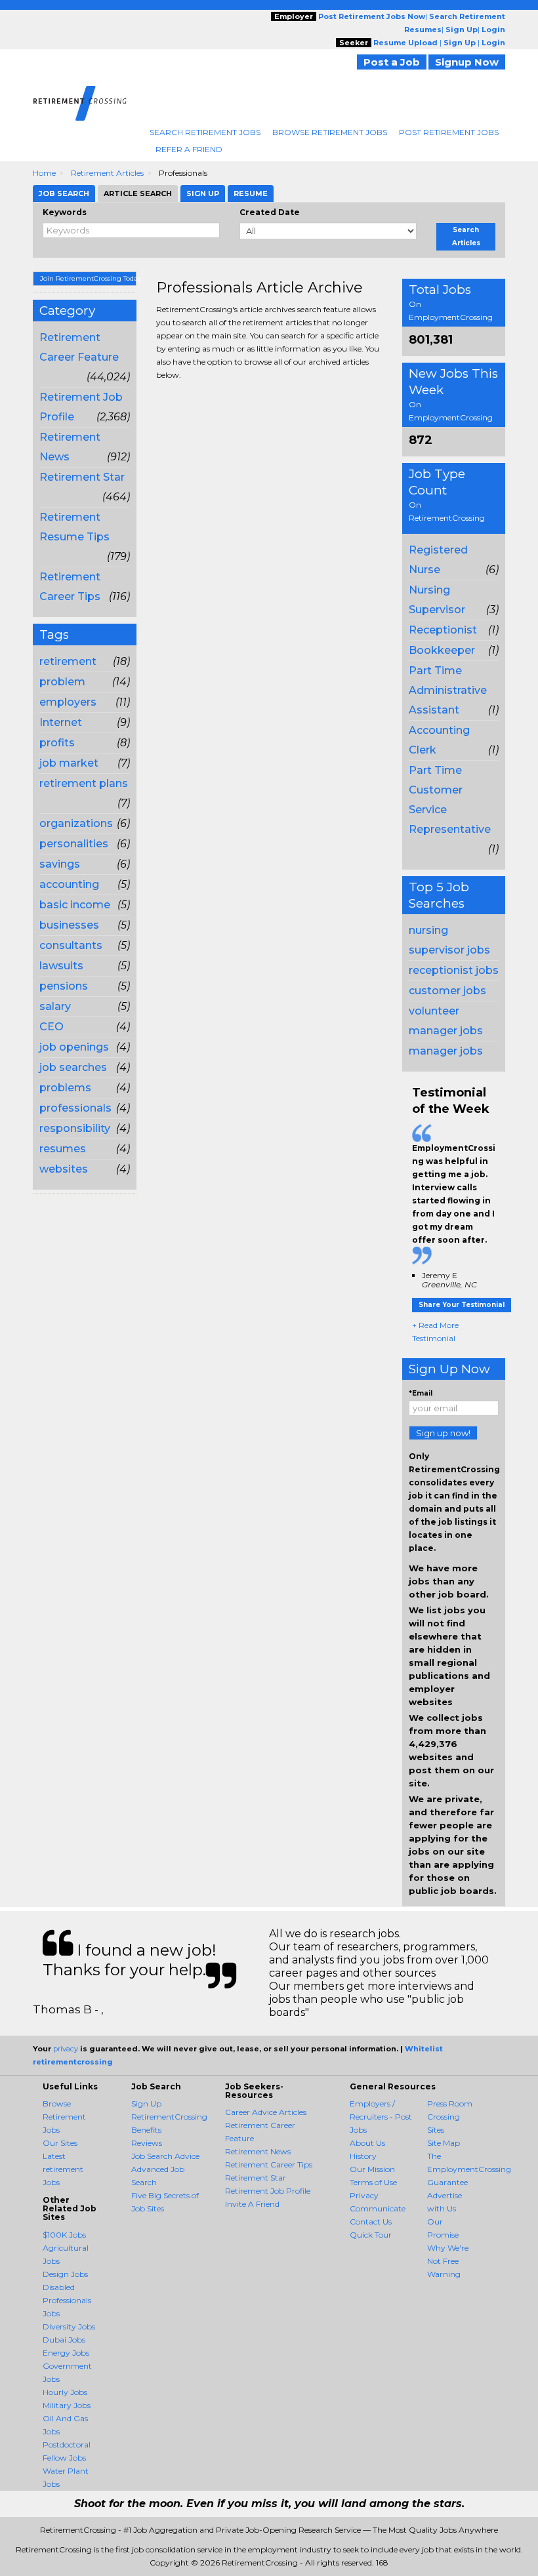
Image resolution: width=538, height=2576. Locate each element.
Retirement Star (82, 477)
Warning (444, 2274)
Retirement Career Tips (269, 2164)
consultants (71, 945)
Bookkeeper (442, 650)
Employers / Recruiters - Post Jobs (381, 2117)
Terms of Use (373, 2182)
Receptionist (443, 630)
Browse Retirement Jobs (330, 132)
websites (64, 1169)
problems (65, 1088)
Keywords (65, 212)
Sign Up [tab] (203, 193)
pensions (64, 986)
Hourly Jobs (65, 2392)
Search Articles (466, 236)
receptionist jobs (454, 970)
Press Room (450, 2103)
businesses (69, 925)
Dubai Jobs (64, 2340)
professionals (75, 1108)
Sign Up (146, 2103)
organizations (76, 823)
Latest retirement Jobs (63, 2169)
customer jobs (447, 991)
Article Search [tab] (138, 193)
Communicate (378, 2208)
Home (44, 173)
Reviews (147, 2143)
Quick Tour (371, 2235)
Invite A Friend (252, 2204)
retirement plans (84, 783)
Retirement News (258, 2151)
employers (68, 702)
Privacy (364, 2195)
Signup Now (467, 62)
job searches (73, 1067)
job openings (74, 1047)
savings (60, 864)
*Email (421, 1393)
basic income (75, 905)
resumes (63, 1149)
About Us (367, 2143)
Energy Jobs (66, 2353)
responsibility (75, 1128)
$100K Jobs (64, 2235)
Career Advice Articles (266, 2112)
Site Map (444, 2143)
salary (55, 1006)
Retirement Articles (107, 173)
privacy (66, 2049)
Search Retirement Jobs (205, 132)
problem (62, 682)
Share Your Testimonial (462, 1305)
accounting (69, 884)
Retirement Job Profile (268, 2191)
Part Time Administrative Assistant (448, 690)
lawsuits (61, 966)
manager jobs (446, 1051)
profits (57, 743)
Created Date (270, 212)
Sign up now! (443, 1433)
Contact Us (371, 2222)
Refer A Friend (189, 149)
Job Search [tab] (64, 193)
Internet (61, 722)
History (363, 2156)
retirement (68, 661)
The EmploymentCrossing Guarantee (469, 2169)
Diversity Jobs (69, 2326)
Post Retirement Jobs (449, 132)
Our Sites (60, 2143)
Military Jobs (67, 2405)
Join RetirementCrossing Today (88, 278)
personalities (74, 844)
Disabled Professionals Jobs (67, 2300)
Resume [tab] (251, 193)
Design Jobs (65, 2274)
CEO (52, 1027)
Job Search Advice (165, 2156)
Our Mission (372, 2169)
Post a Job (392, 62)
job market (69, 763)
